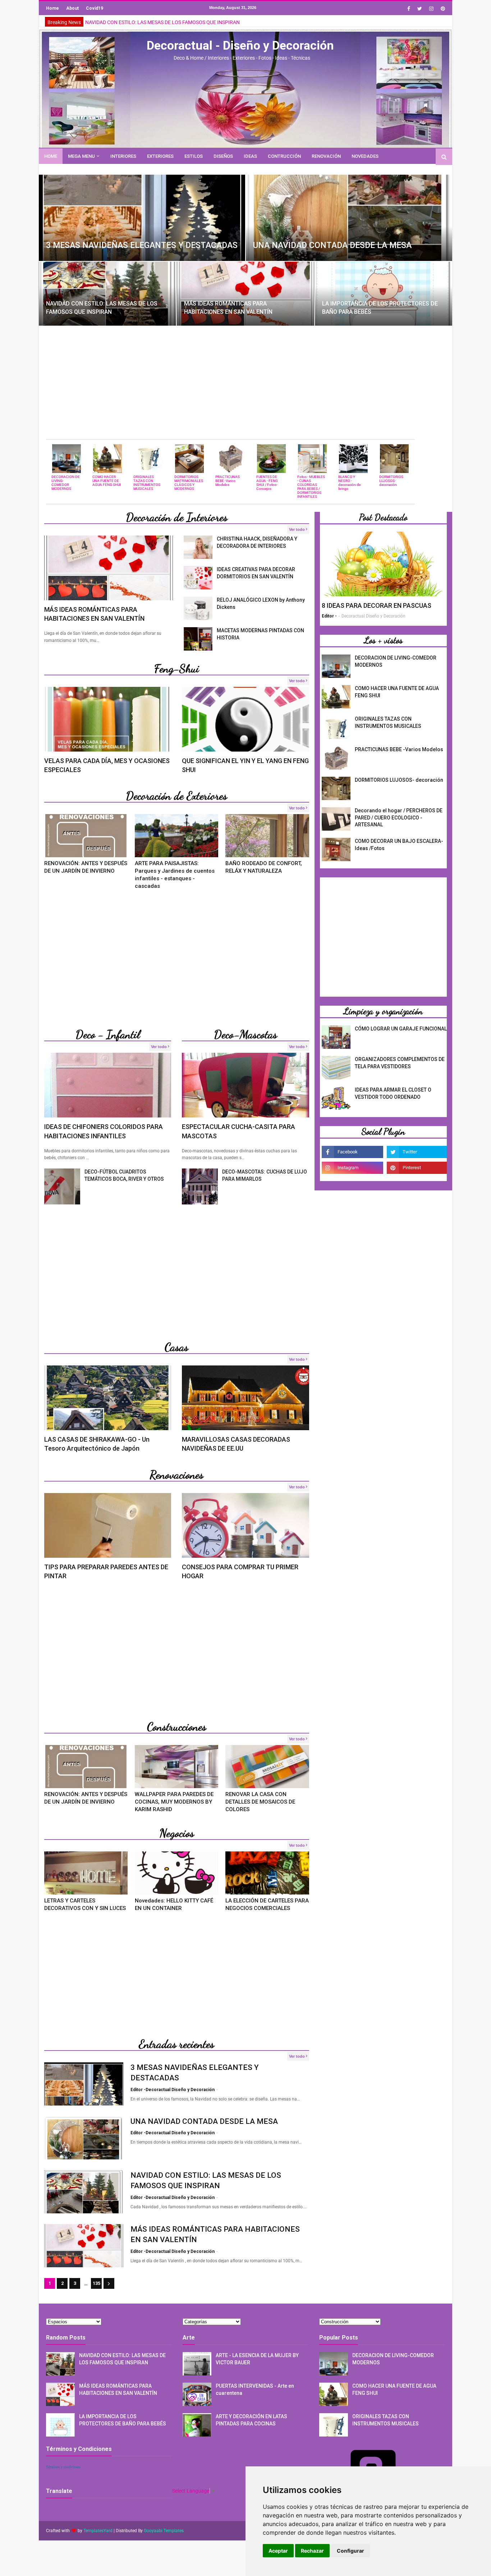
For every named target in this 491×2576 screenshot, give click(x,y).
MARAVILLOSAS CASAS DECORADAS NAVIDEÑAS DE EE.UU (236, 1444)
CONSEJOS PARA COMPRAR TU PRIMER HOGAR (240, 1571)
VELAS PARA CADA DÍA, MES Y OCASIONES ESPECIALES (107, 765)
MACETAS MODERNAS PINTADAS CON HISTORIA (260, 634)
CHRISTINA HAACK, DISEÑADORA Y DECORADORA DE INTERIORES (257, 542)
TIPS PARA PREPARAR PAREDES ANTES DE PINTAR (106, 1571)
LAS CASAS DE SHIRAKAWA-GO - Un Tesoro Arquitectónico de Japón (97, 1444)
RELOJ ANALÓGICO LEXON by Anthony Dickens (261, 603)
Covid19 (95, 8)
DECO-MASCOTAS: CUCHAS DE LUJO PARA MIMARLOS (265, 1175)
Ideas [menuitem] (250, 156)
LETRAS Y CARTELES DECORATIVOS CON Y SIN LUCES (85, 1904)
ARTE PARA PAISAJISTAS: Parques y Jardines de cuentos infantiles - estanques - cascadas (175, 875)
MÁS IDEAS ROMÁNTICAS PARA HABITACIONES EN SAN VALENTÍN (160, 22)
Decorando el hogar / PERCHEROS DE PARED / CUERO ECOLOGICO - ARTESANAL (399, 818)
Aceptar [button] (278, 2551)
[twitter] (420, 9)
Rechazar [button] (312, 2551)
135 (97, 2283)
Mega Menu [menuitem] (81, 156)
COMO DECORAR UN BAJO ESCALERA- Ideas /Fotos (399, 845)
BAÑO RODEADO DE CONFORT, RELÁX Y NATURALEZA (264, 867)
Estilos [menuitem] (194, 156)
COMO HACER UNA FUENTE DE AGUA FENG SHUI (107, 481)
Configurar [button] (350, 2551)
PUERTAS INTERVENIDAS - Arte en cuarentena (255, 2389)
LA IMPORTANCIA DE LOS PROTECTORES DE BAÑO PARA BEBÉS (380, 307)
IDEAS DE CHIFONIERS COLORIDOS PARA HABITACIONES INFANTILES (104, 1131)
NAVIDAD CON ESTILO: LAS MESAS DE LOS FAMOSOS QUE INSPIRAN (102, 307)
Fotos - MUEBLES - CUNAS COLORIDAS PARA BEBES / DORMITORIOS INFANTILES (311, 487)
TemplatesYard (98, 2531)
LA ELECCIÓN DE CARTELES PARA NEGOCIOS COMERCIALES (267, 1904)
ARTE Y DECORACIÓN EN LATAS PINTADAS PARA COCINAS (251, 2420)
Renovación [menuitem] (326, 156)
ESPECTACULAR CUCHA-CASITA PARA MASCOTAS (238, 1131)
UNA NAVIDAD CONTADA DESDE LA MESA (332, 245)
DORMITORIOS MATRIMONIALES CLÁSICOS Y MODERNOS (189, 483)
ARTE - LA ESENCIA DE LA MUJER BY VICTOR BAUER (257, 2359)
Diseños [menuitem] (223, 156)
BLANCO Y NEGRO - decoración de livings (349, 483)
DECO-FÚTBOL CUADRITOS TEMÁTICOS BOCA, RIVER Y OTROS (124, 1175)
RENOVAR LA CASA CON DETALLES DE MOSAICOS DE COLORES (260, 1802)
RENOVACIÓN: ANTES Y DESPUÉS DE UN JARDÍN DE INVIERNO (86, 867)
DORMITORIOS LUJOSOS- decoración (391, 481)
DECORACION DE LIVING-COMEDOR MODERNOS (66, 483)
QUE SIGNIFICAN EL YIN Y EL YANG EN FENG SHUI (245, 765)
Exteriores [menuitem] (160, 156)
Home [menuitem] (51, 156)
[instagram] (431, 9)
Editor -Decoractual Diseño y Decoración (173, 2090)
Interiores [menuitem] (123, 156)
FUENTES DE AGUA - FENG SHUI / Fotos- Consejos (267, 483)
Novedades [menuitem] (365, 156)
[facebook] (409, 9)
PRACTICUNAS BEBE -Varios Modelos (228, 481)
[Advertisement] (245, 382)
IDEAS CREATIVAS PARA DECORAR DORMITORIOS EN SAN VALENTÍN (256, 573)
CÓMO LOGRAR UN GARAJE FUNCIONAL (401, 1029)
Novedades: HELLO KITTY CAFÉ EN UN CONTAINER (174, 1904)
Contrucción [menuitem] (284, 156)
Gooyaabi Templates (164, 2531)
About (72, 8)
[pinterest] (442, 9)
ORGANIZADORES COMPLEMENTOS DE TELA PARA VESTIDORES (400, 1063)
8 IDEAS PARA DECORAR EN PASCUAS (377, 605)
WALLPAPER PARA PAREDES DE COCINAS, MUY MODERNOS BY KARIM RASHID (174, 1802)
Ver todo (297, 529)
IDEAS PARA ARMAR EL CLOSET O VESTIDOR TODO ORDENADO (393, 1093)
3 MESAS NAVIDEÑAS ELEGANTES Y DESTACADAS (142, 245)
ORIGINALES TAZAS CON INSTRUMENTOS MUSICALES (147, 483)
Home (52, 8)
